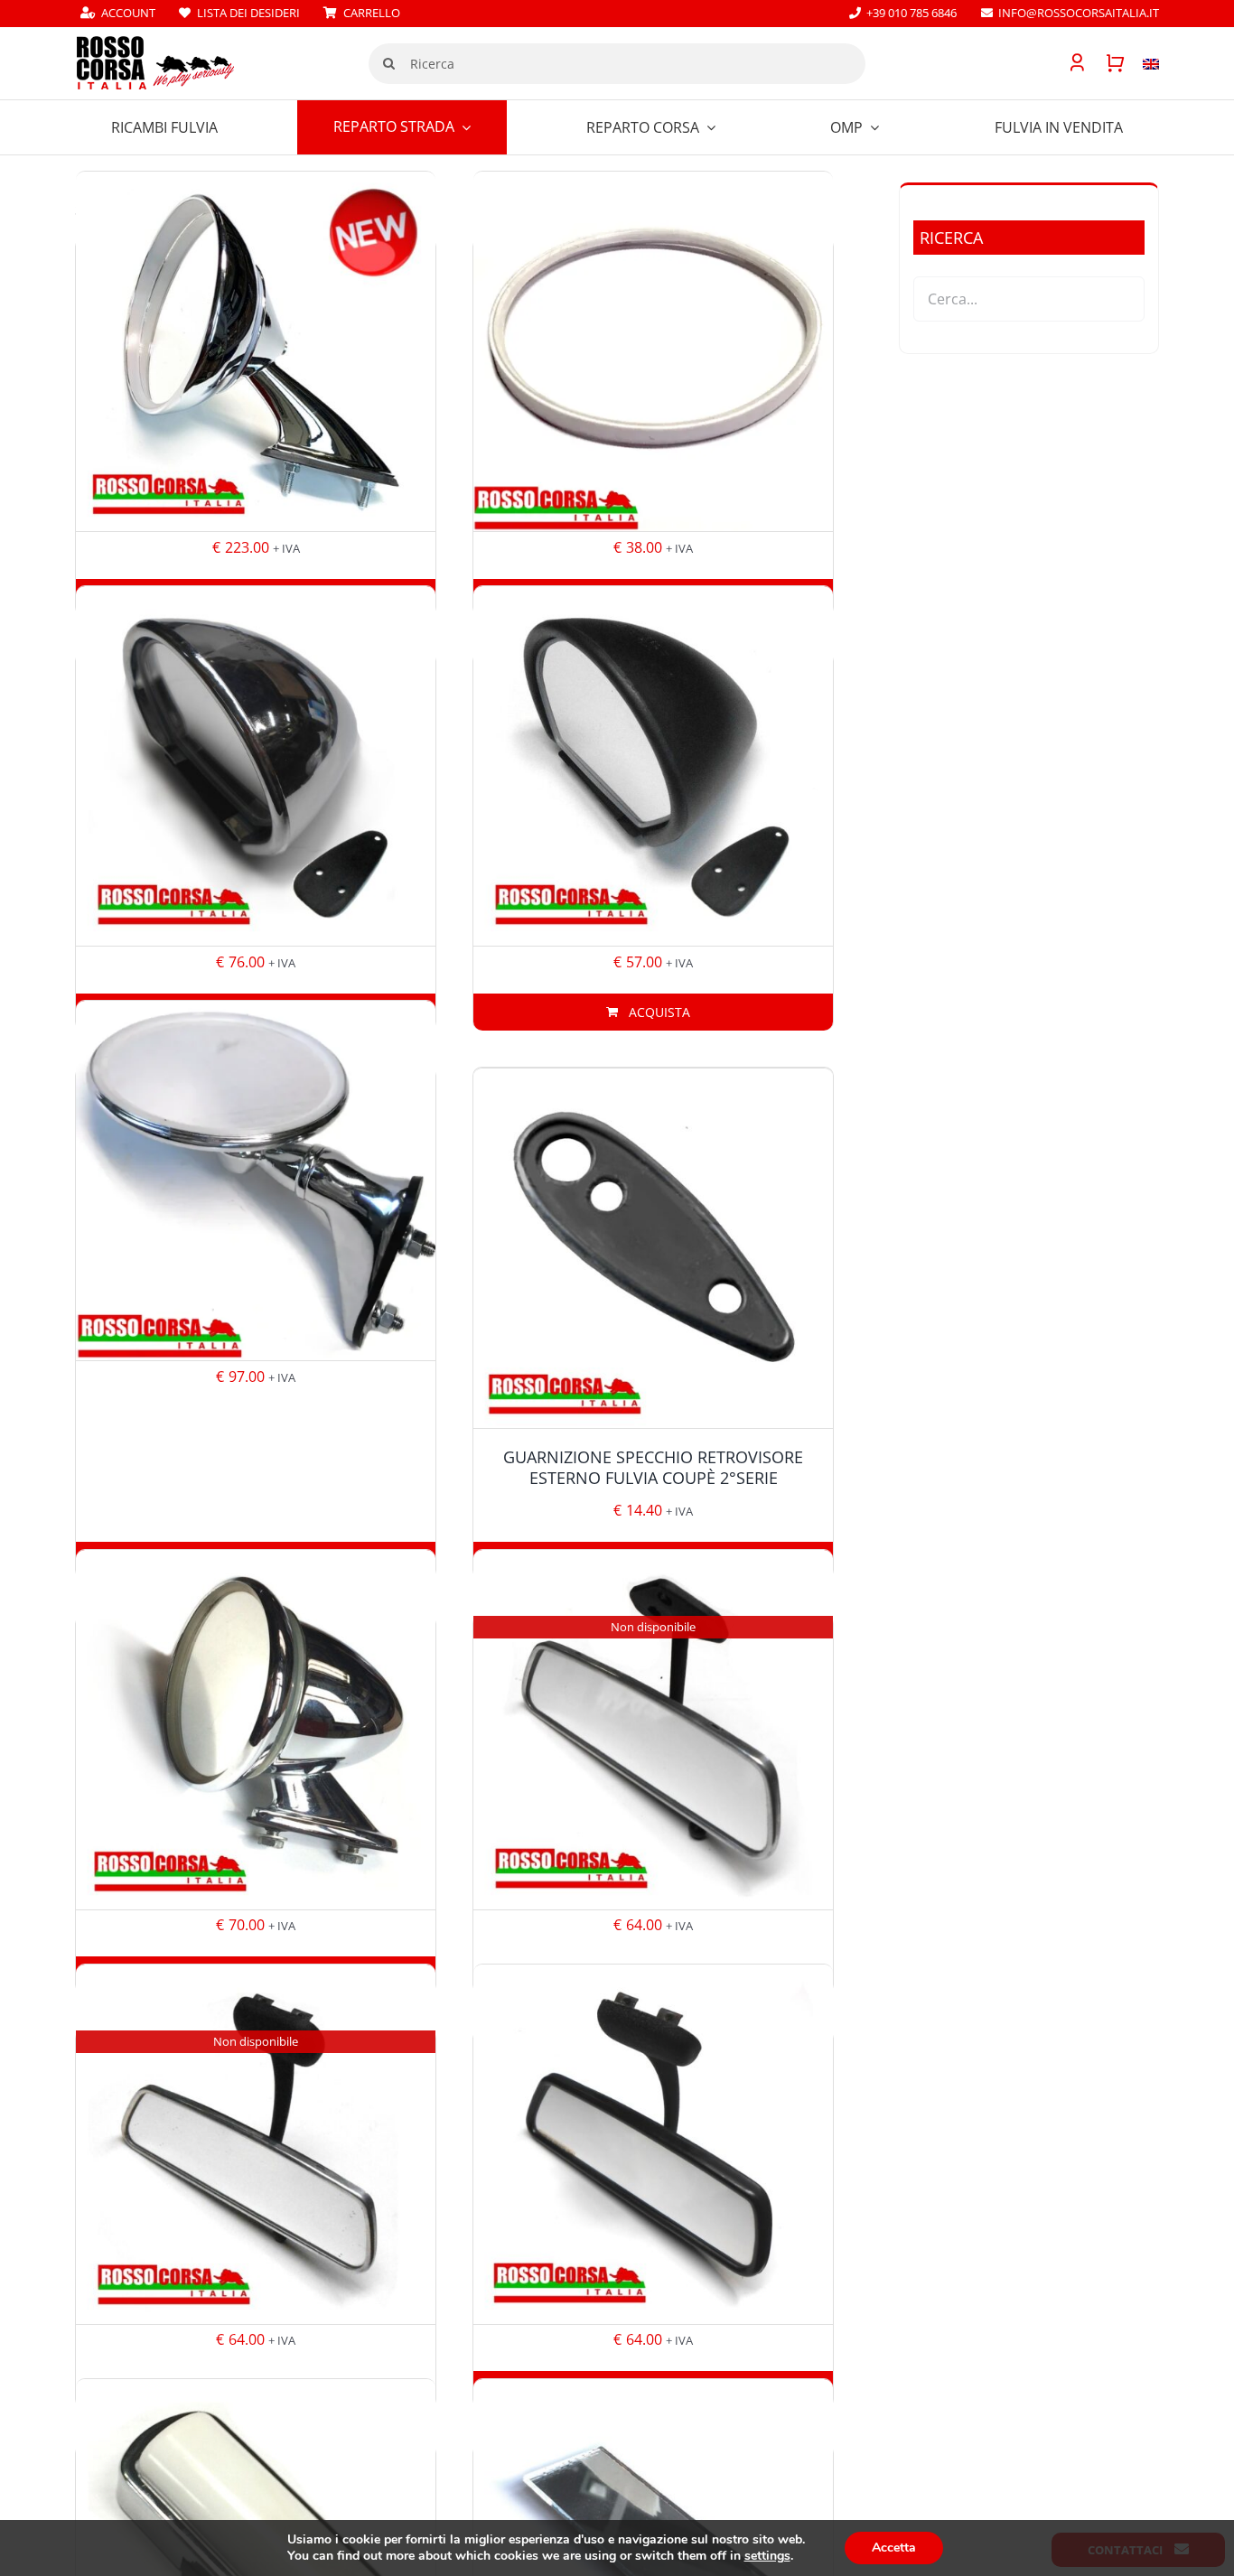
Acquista (659, 1012)
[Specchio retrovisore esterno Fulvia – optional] (256, 1729)
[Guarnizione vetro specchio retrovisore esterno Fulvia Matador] (653, 352)
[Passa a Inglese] (1142, 63)
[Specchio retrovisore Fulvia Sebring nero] (653, 766)
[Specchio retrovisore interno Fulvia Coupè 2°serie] (653, 2144)
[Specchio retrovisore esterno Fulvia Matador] (256, 352)
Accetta (894, 2548)
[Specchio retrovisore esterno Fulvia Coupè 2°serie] (256, 1181)
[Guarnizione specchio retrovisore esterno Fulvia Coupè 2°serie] (653, 1248)
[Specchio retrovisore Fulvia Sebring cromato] (256, 766)
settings (767, 2556)
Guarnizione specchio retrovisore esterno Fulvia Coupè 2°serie (653, 1467)
